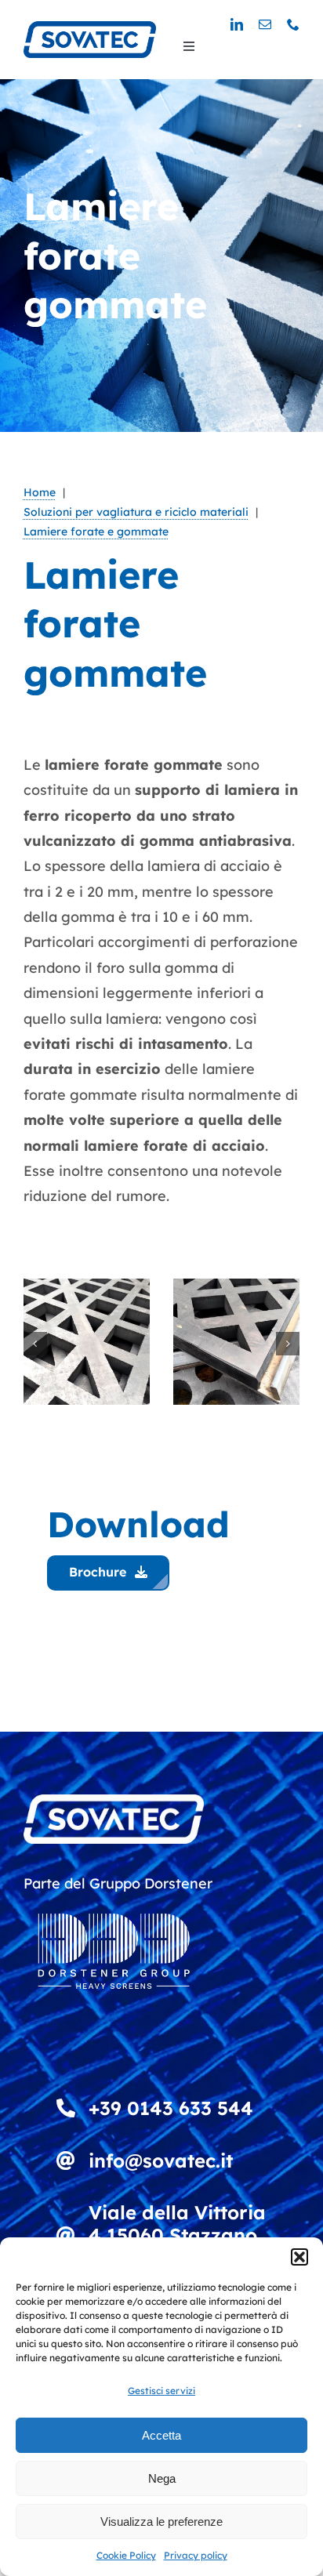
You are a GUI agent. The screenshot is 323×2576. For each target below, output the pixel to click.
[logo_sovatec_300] (90, 28)
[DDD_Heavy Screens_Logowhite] (114, 1903)
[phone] (293, 24)
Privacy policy (196, 2555)
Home (40, 492)
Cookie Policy (126, 2555)
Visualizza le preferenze (161, 2522)
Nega (162, 2478)
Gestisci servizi (161, 2391)
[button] (299, 2257)
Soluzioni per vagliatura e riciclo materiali (136, 512)
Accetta (161, 2435)
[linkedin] (237, 24)
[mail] (265, 24)
